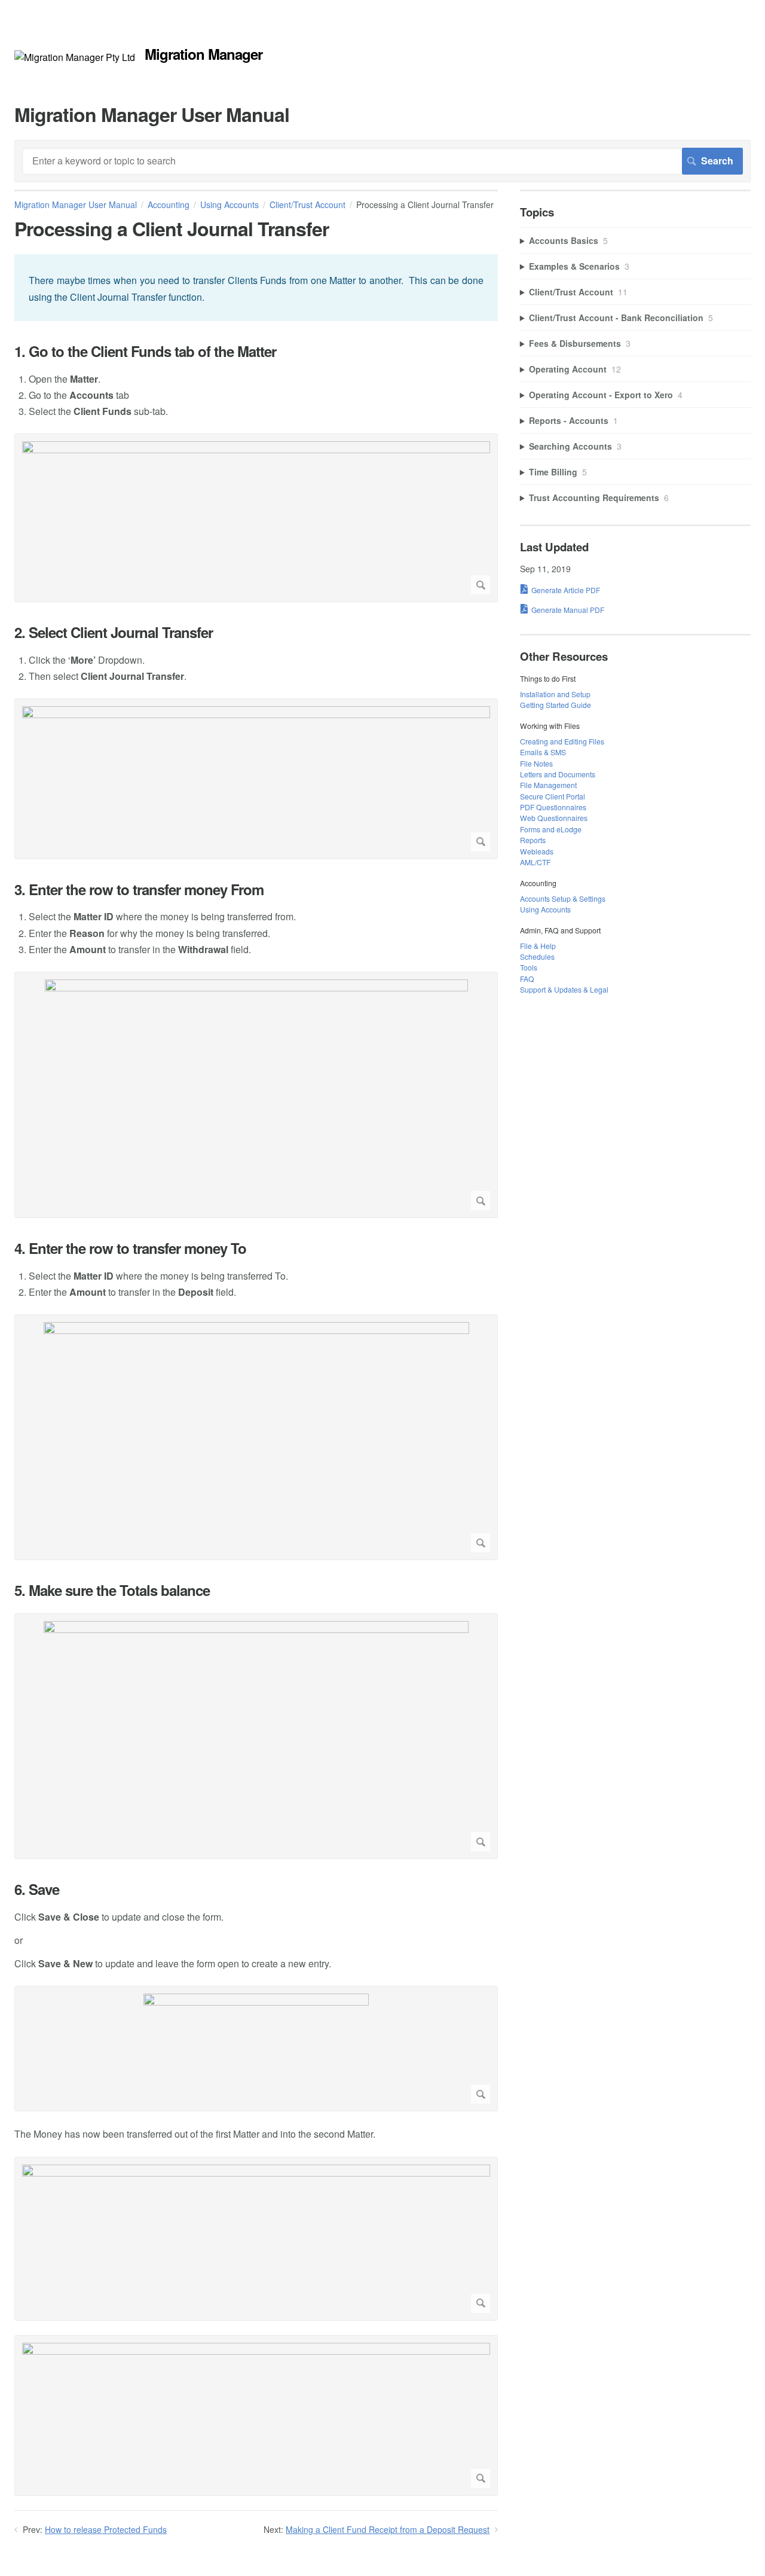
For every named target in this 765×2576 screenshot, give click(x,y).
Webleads (537, 851)
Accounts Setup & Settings (563, 898)
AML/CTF (535, 862)
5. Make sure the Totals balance (112, 1590)
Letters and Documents (558, 774)
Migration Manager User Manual (76, 205)
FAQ (527, 979)
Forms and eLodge (551, 829)
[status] (256, 287)
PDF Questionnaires (553, 807)
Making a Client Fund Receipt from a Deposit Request (388, 2529)
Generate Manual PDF (568, 610)
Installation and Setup (555, 694)
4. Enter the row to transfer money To (130, 1248)
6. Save (37, 1889)
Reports (533, 840)
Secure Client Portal (553, 796)
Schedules (537, 956)
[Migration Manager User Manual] (75, 57)
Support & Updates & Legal (564, 989)
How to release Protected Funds (106, 2529)
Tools (529, 967)
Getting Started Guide (556, 705)
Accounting (169, 205)
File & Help (538, 946)
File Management (548, 785)
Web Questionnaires (554, 818)
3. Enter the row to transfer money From (139, 889)
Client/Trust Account (307, 205)
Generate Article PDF (566, 590)
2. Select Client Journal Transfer (114, 632)
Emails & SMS (543, 752)
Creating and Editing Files (562, 741)
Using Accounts (229, 205)
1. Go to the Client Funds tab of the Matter (145, 351)
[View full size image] (256, 518)
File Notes (536, 763)
